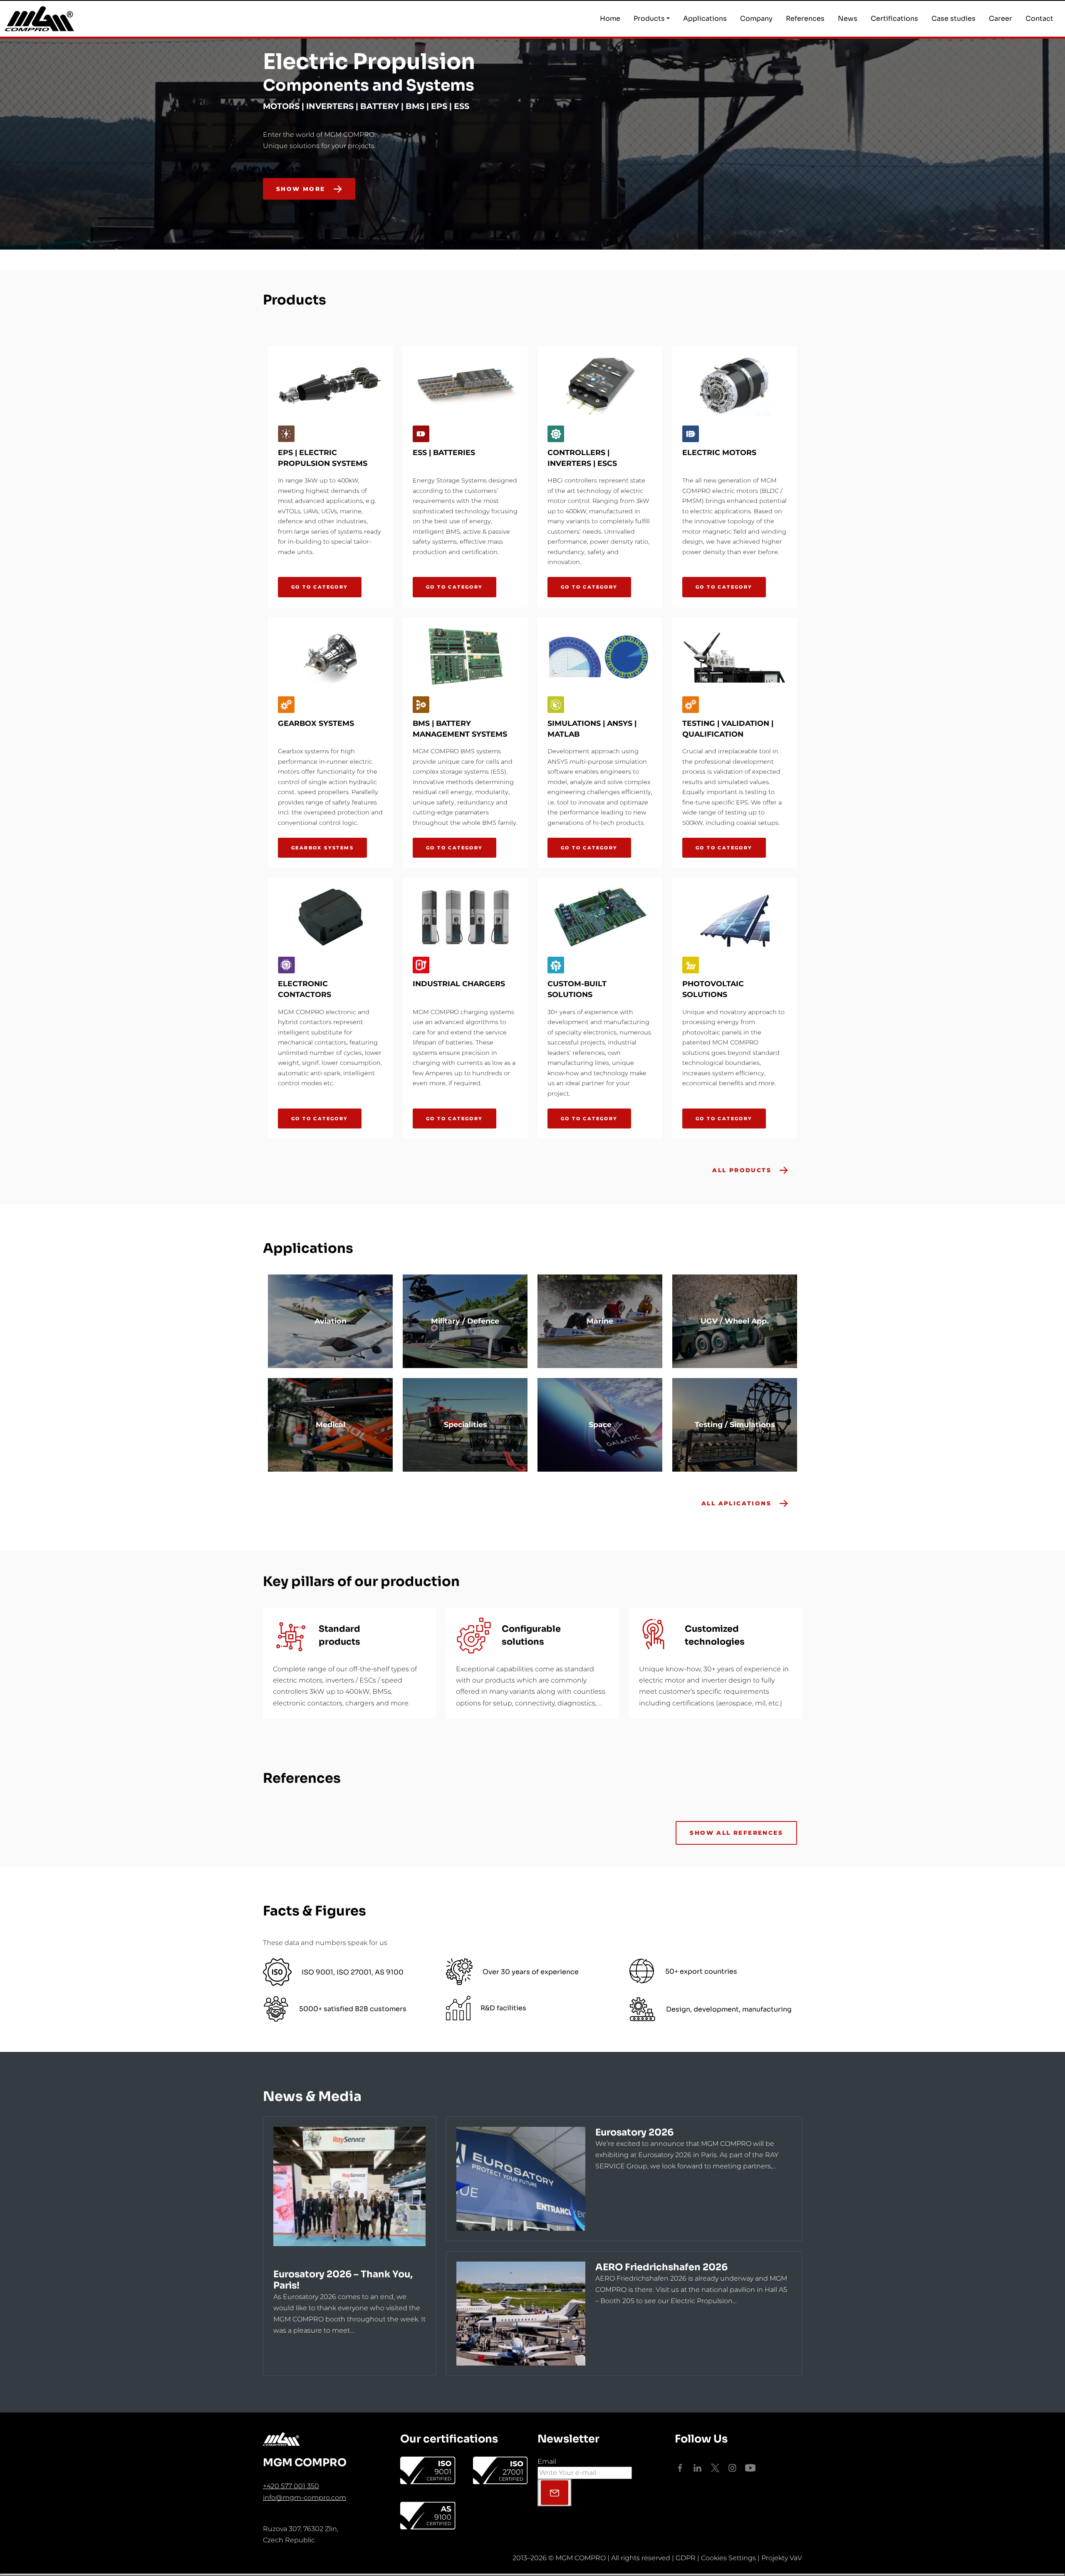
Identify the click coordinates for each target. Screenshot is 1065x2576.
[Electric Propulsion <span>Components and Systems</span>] (795, 215)
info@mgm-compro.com (305, 2498)
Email (547, 2461)
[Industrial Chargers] (465, 917)
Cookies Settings (728, 2558)
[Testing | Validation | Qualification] (735, 657)
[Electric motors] (735, 386)
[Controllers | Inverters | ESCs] (600, 386)
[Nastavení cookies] (532, 2575)
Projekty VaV (782, 2558)
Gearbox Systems (322, 848)
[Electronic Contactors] (330, 917)
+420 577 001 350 (291, 2486)
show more (301, 189)
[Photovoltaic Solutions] (735, 917)
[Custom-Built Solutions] (600, 917)
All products (742, 1170)
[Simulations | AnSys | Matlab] (600, 657)
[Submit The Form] (555, 2493)
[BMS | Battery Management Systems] (465, 657)
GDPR (686, 2558)
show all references (736, 1833)
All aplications (736, 1503)
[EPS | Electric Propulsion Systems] (330, 386)
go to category (320, 587)
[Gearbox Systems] (330, 657)
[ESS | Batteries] (465, 386)
